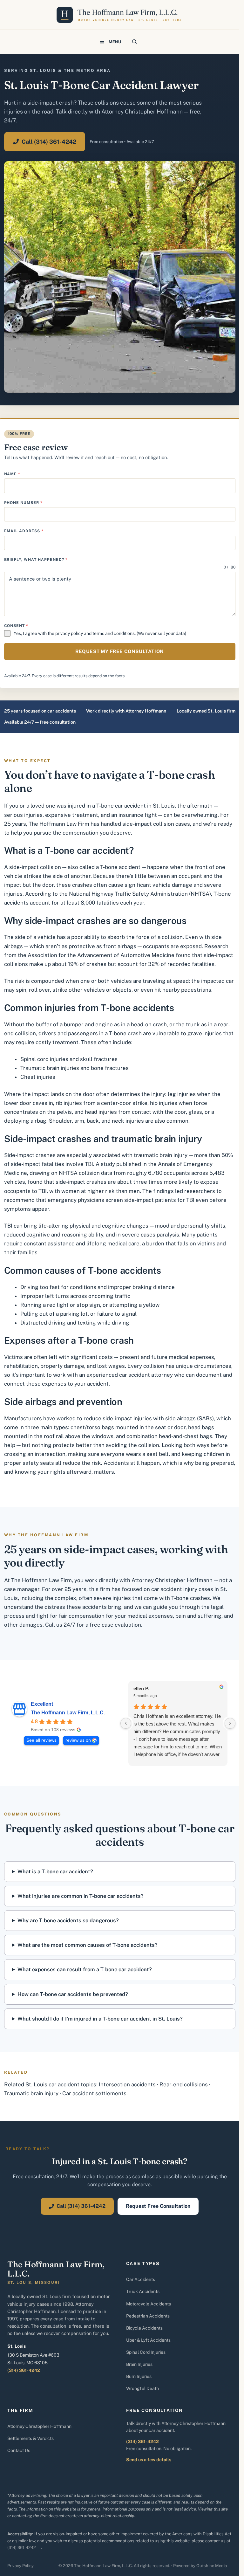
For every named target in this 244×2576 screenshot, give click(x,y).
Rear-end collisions (184, 2084)
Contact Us (19, 2450)
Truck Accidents (143, 2291)
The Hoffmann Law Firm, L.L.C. (68, 1713)
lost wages (111, 1366)
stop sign (88, 1305)
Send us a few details (149, 2460)
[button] (135, 42)
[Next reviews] (230, 1723)
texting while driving (103, 1323)
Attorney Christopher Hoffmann (39, 2426)
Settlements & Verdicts (30, 2438)
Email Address (24, 531)
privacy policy (69, 633)
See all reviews (41, 1740)
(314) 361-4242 (24, 2370)
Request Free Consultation (158, 2206)
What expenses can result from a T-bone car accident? (85, 1969)
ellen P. (141, 1688)
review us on (78, 1740)
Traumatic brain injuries (50, 1068)
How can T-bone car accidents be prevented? (73, 1994)
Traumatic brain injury (31, 2093)
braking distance (154, 1287)
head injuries (101, 1112)
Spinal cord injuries (44, 1059)
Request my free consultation (120, 651)
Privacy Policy (20, 2566)
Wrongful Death (142, 2388)
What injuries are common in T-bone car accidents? (81, 1896)
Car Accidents (141, 2279)
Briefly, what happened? (36, 560)
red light (58, 1305)
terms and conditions (114, 633)
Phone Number (23, 503)
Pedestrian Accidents (148, 2316)
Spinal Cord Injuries (146, 2352)
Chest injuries (38, 1077)
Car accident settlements (94, 2093)
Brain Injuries (139, 2364)
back (93, 1121)
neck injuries (128, 1121)
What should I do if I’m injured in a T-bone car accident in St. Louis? (100, 2019)
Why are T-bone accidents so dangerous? (68, 1920)
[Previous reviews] (126, 1723)
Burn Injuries (139, 2376)
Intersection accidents (127, 2084)
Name (12, 474)
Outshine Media (212, 2566)
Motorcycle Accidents (149, 2304)
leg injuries (182, 1094)
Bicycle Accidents (144, 2328)
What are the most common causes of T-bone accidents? (88, 1945)
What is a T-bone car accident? (55, 1871)
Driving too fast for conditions (58, 1287)
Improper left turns (45, 1296)
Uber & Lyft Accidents (148, 2340)
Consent (16, 626)
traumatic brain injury (161, 1155)
